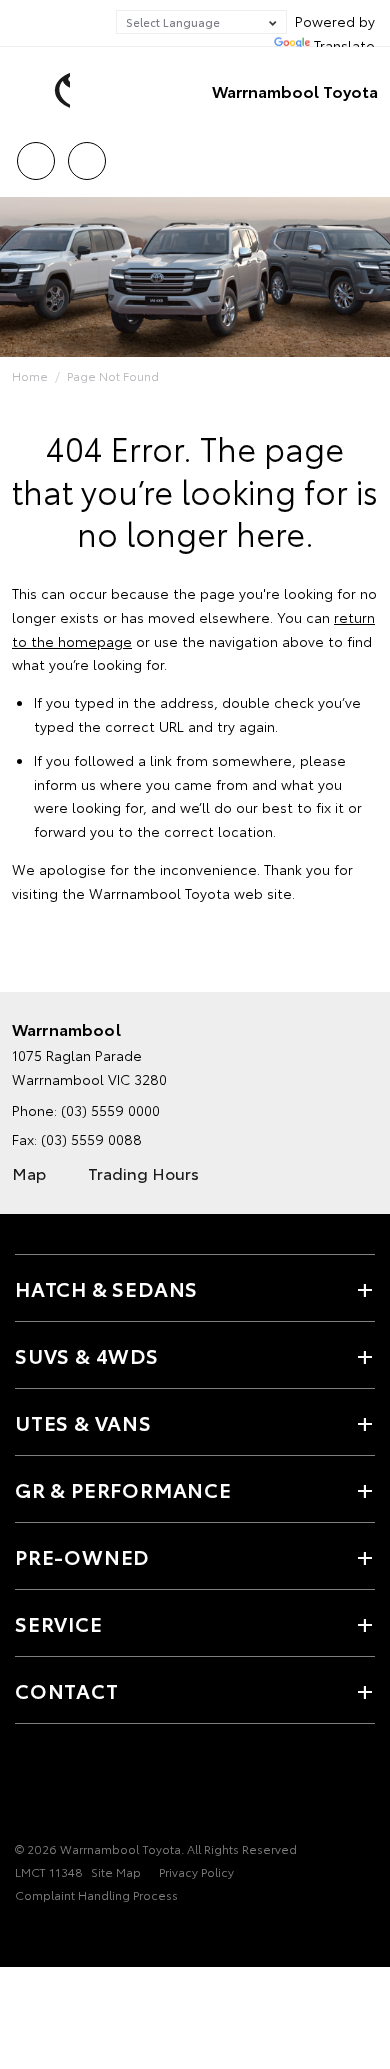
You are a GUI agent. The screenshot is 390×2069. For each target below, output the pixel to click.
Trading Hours (143, 1172)
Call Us (35, 154)
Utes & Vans (83, 1422)
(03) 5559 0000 (110, 1110)
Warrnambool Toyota (295, 90)
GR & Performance (123, 1489)
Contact (67, 1690)
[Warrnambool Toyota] (45, 91)
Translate (344, 45)
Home (30, 375)
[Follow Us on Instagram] (61, 1787)
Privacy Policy (196, 1871)
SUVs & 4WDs (87, 1355)
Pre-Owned (82, 1556)
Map (29, 1172)
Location (86, 154)
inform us (65, 784)
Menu (363, 154)
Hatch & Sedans (106, 1288)
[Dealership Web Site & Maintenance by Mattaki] (54, 1936)
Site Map (116, 1871)
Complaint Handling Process (96, 1894)
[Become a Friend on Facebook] (27, 1787)
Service (59, 1623)
